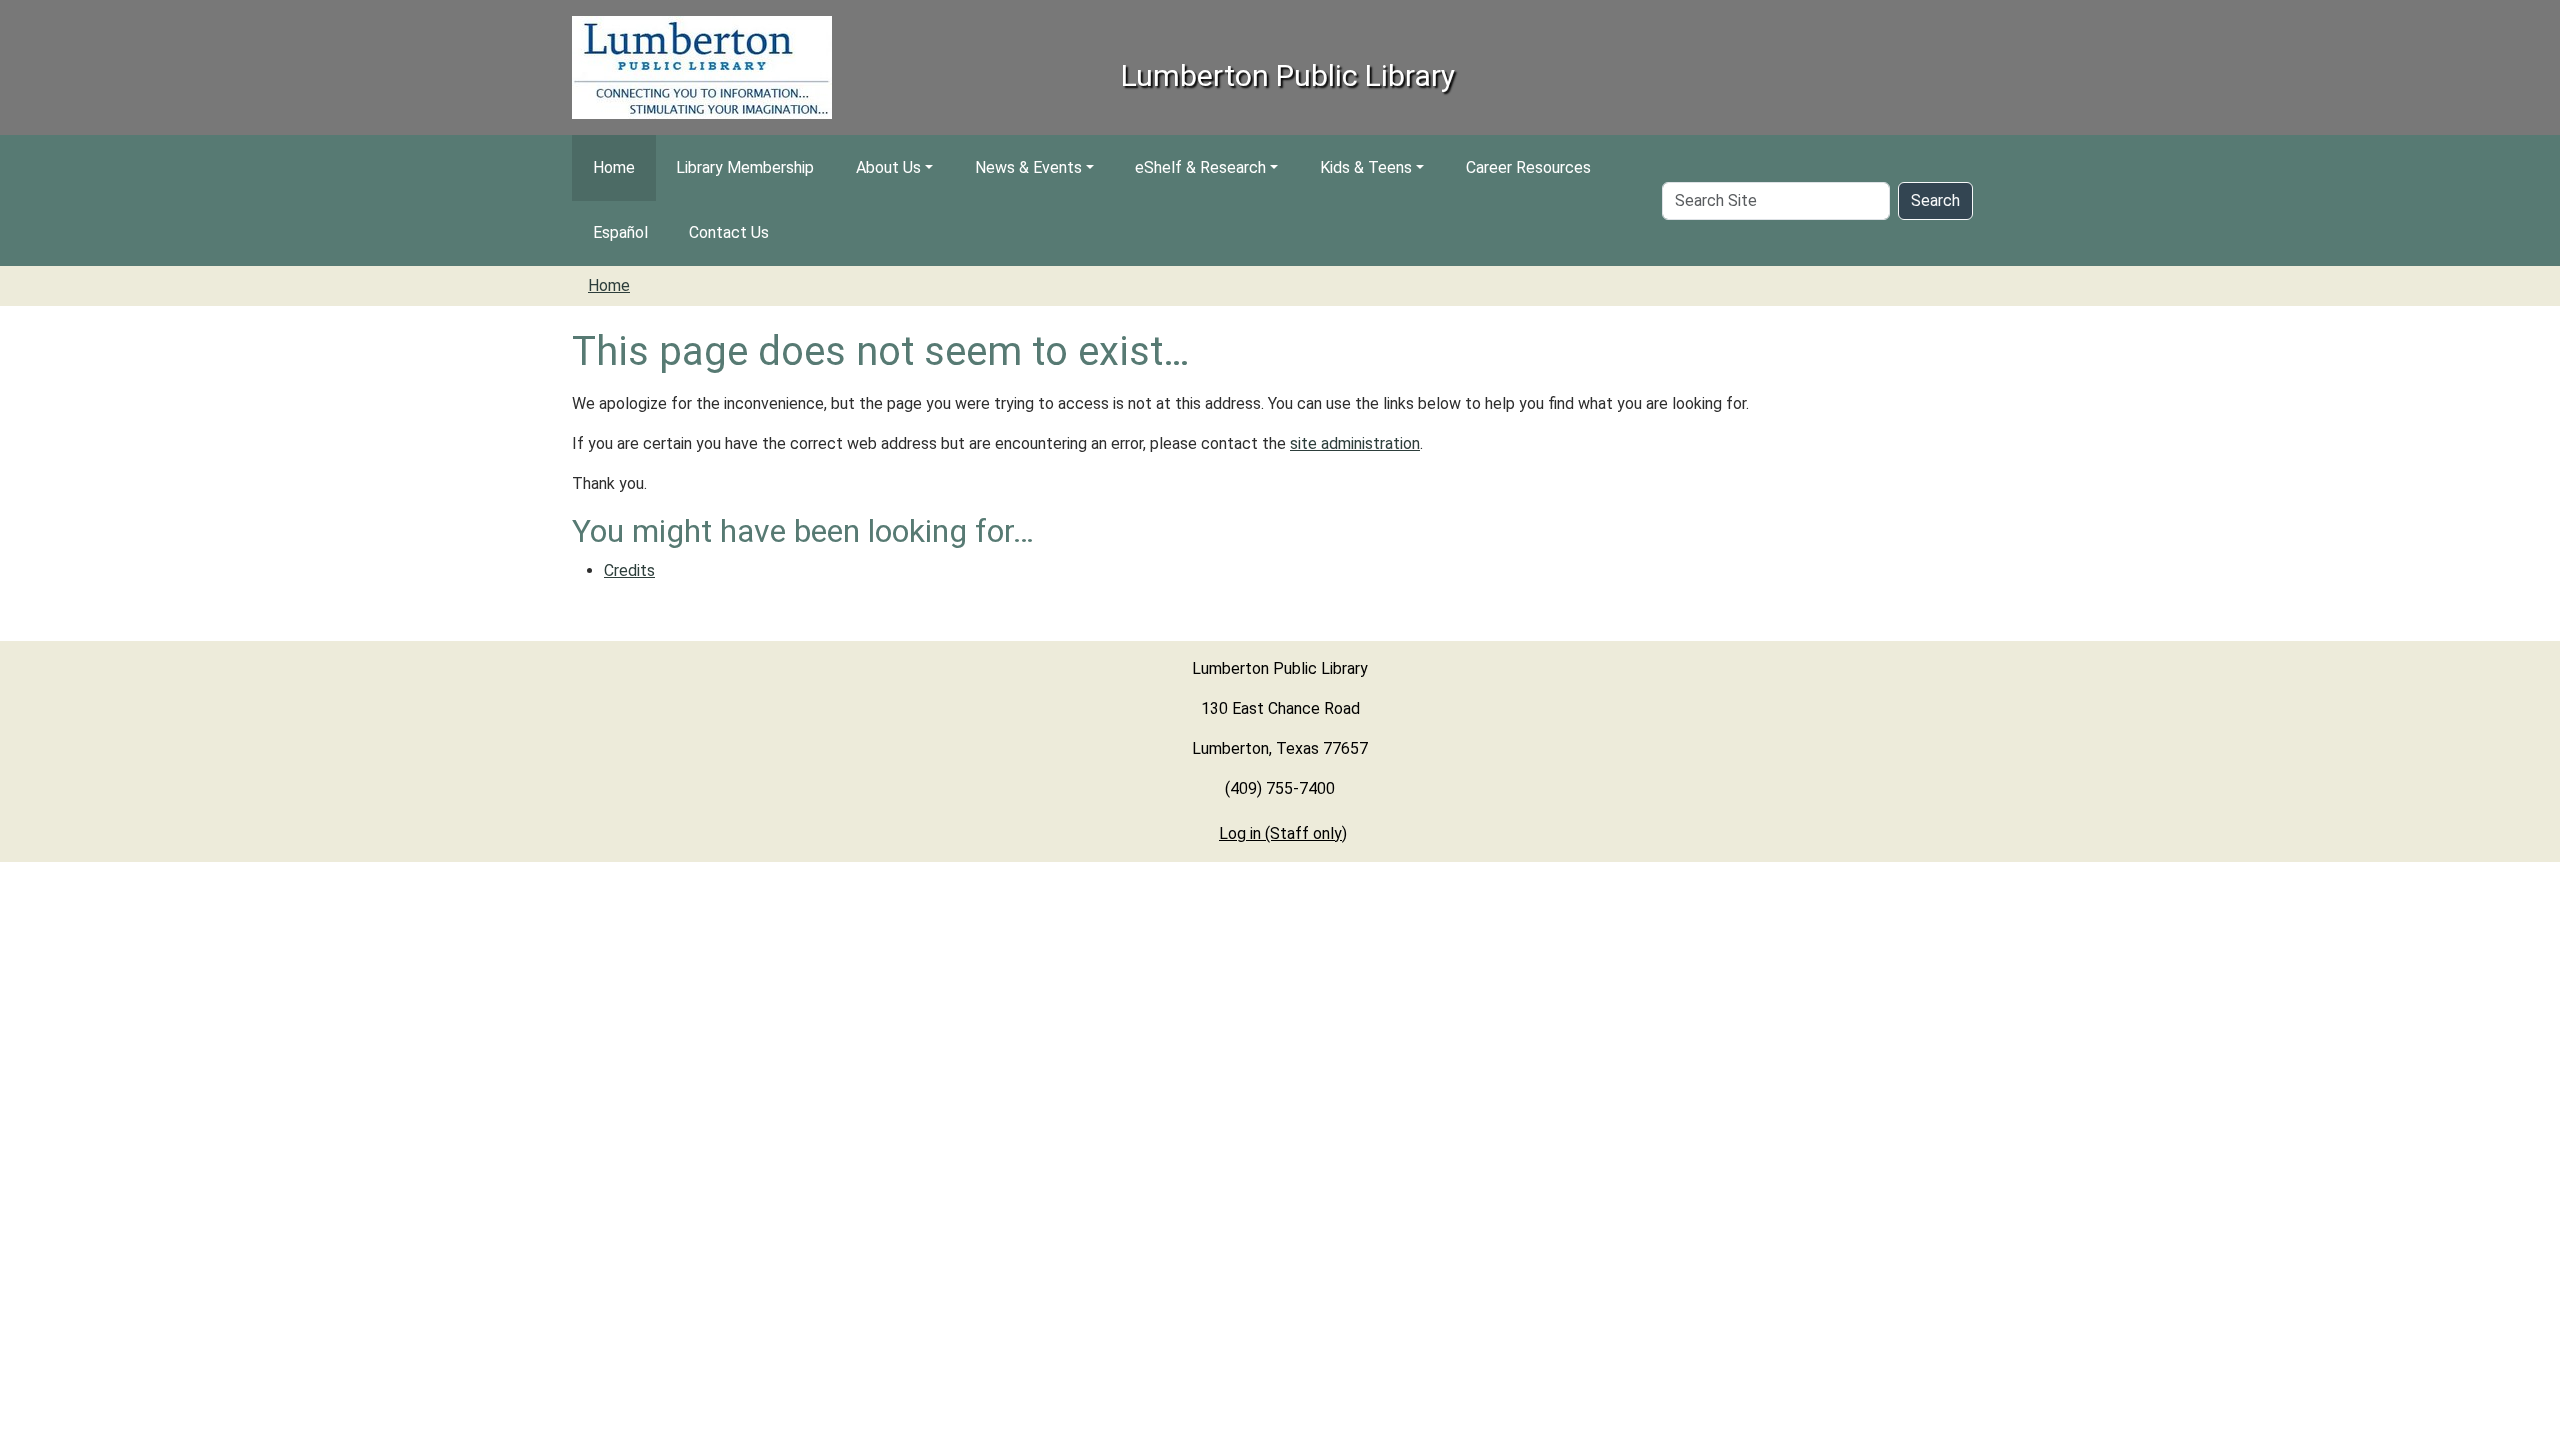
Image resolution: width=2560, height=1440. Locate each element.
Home (614, 167)
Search (1935, 200)
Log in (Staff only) (1283, 833)
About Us (888, 167)
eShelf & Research (1200, 167)
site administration (1355, 443)
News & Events (1028, 167)
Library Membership (745, 167)
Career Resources (1528, 167)
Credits (629, 570)
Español (620, 232)
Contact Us (729, 232)
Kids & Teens (1366, 167)
